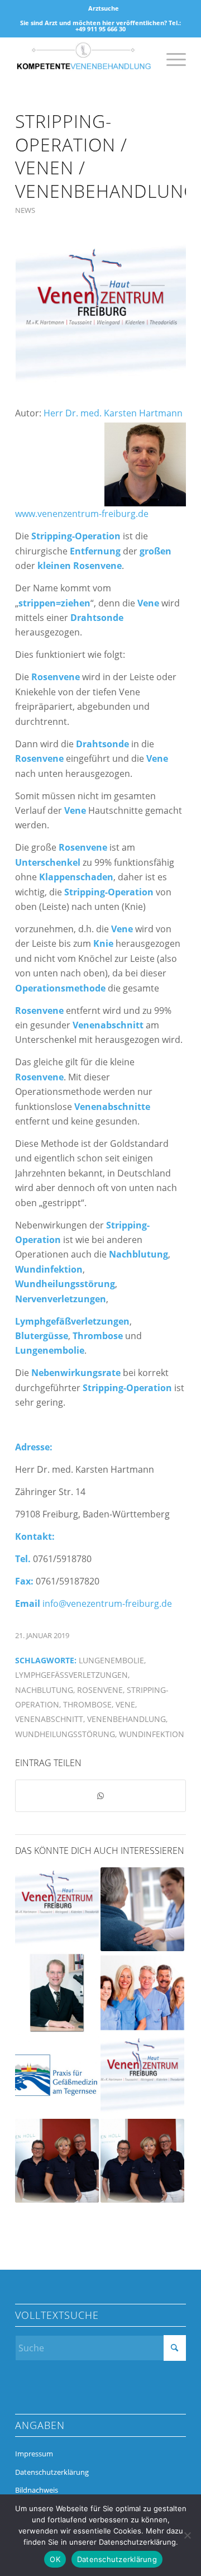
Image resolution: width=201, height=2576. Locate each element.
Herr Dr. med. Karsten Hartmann (114, 413)
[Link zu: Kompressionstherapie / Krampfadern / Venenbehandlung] (142, 1909)
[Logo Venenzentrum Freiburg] (100, 318)
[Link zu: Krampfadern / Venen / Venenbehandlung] (142, 2161)
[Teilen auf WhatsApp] (100, 1796)
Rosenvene (100, 1690)
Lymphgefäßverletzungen (71, 1675)
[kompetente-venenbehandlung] (83, 59)
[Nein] (187, 2535)
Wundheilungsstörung (65, 1734)
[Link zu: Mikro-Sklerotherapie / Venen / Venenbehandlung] (57, 2161)
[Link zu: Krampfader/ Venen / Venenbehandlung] (142, 1993)
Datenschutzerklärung (52, 2472)
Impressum (34, 2454)
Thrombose (87, 1704)
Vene (125, 1704)
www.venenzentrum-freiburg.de (82, 514)
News (25, 210)
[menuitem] (104, 8)
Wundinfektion (152, 1734)
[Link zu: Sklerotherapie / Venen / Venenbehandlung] (57, 2077)
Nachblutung (44, 1690)
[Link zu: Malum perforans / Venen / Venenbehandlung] (57, 1993)
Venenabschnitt (49, 1719)
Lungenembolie (111, 1660)
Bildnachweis (37, 2490)
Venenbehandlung (126, 1719)
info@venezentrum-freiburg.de (107, 1604)
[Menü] (171, 59)
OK (55, 2559)
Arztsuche (104, 8)
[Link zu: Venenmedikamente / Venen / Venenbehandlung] (57, 1909)
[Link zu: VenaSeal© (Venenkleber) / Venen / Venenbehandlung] (142, 2077)
